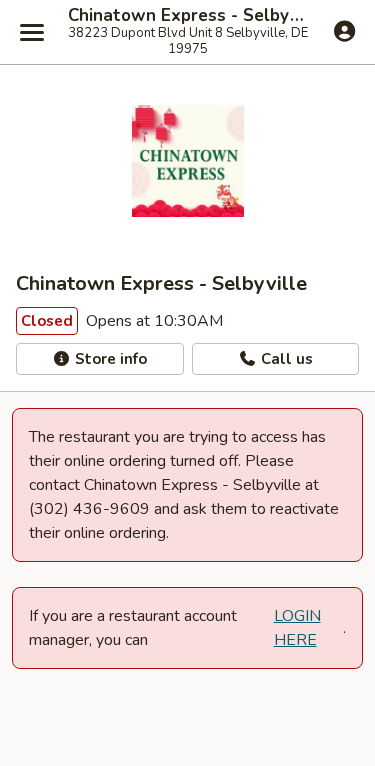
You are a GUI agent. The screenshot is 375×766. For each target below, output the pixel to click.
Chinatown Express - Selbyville (187, 16)
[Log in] (344, 31)
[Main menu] (32, 32)
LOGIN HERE (297, 628)
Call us (285, 359)
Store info (109, 359)
